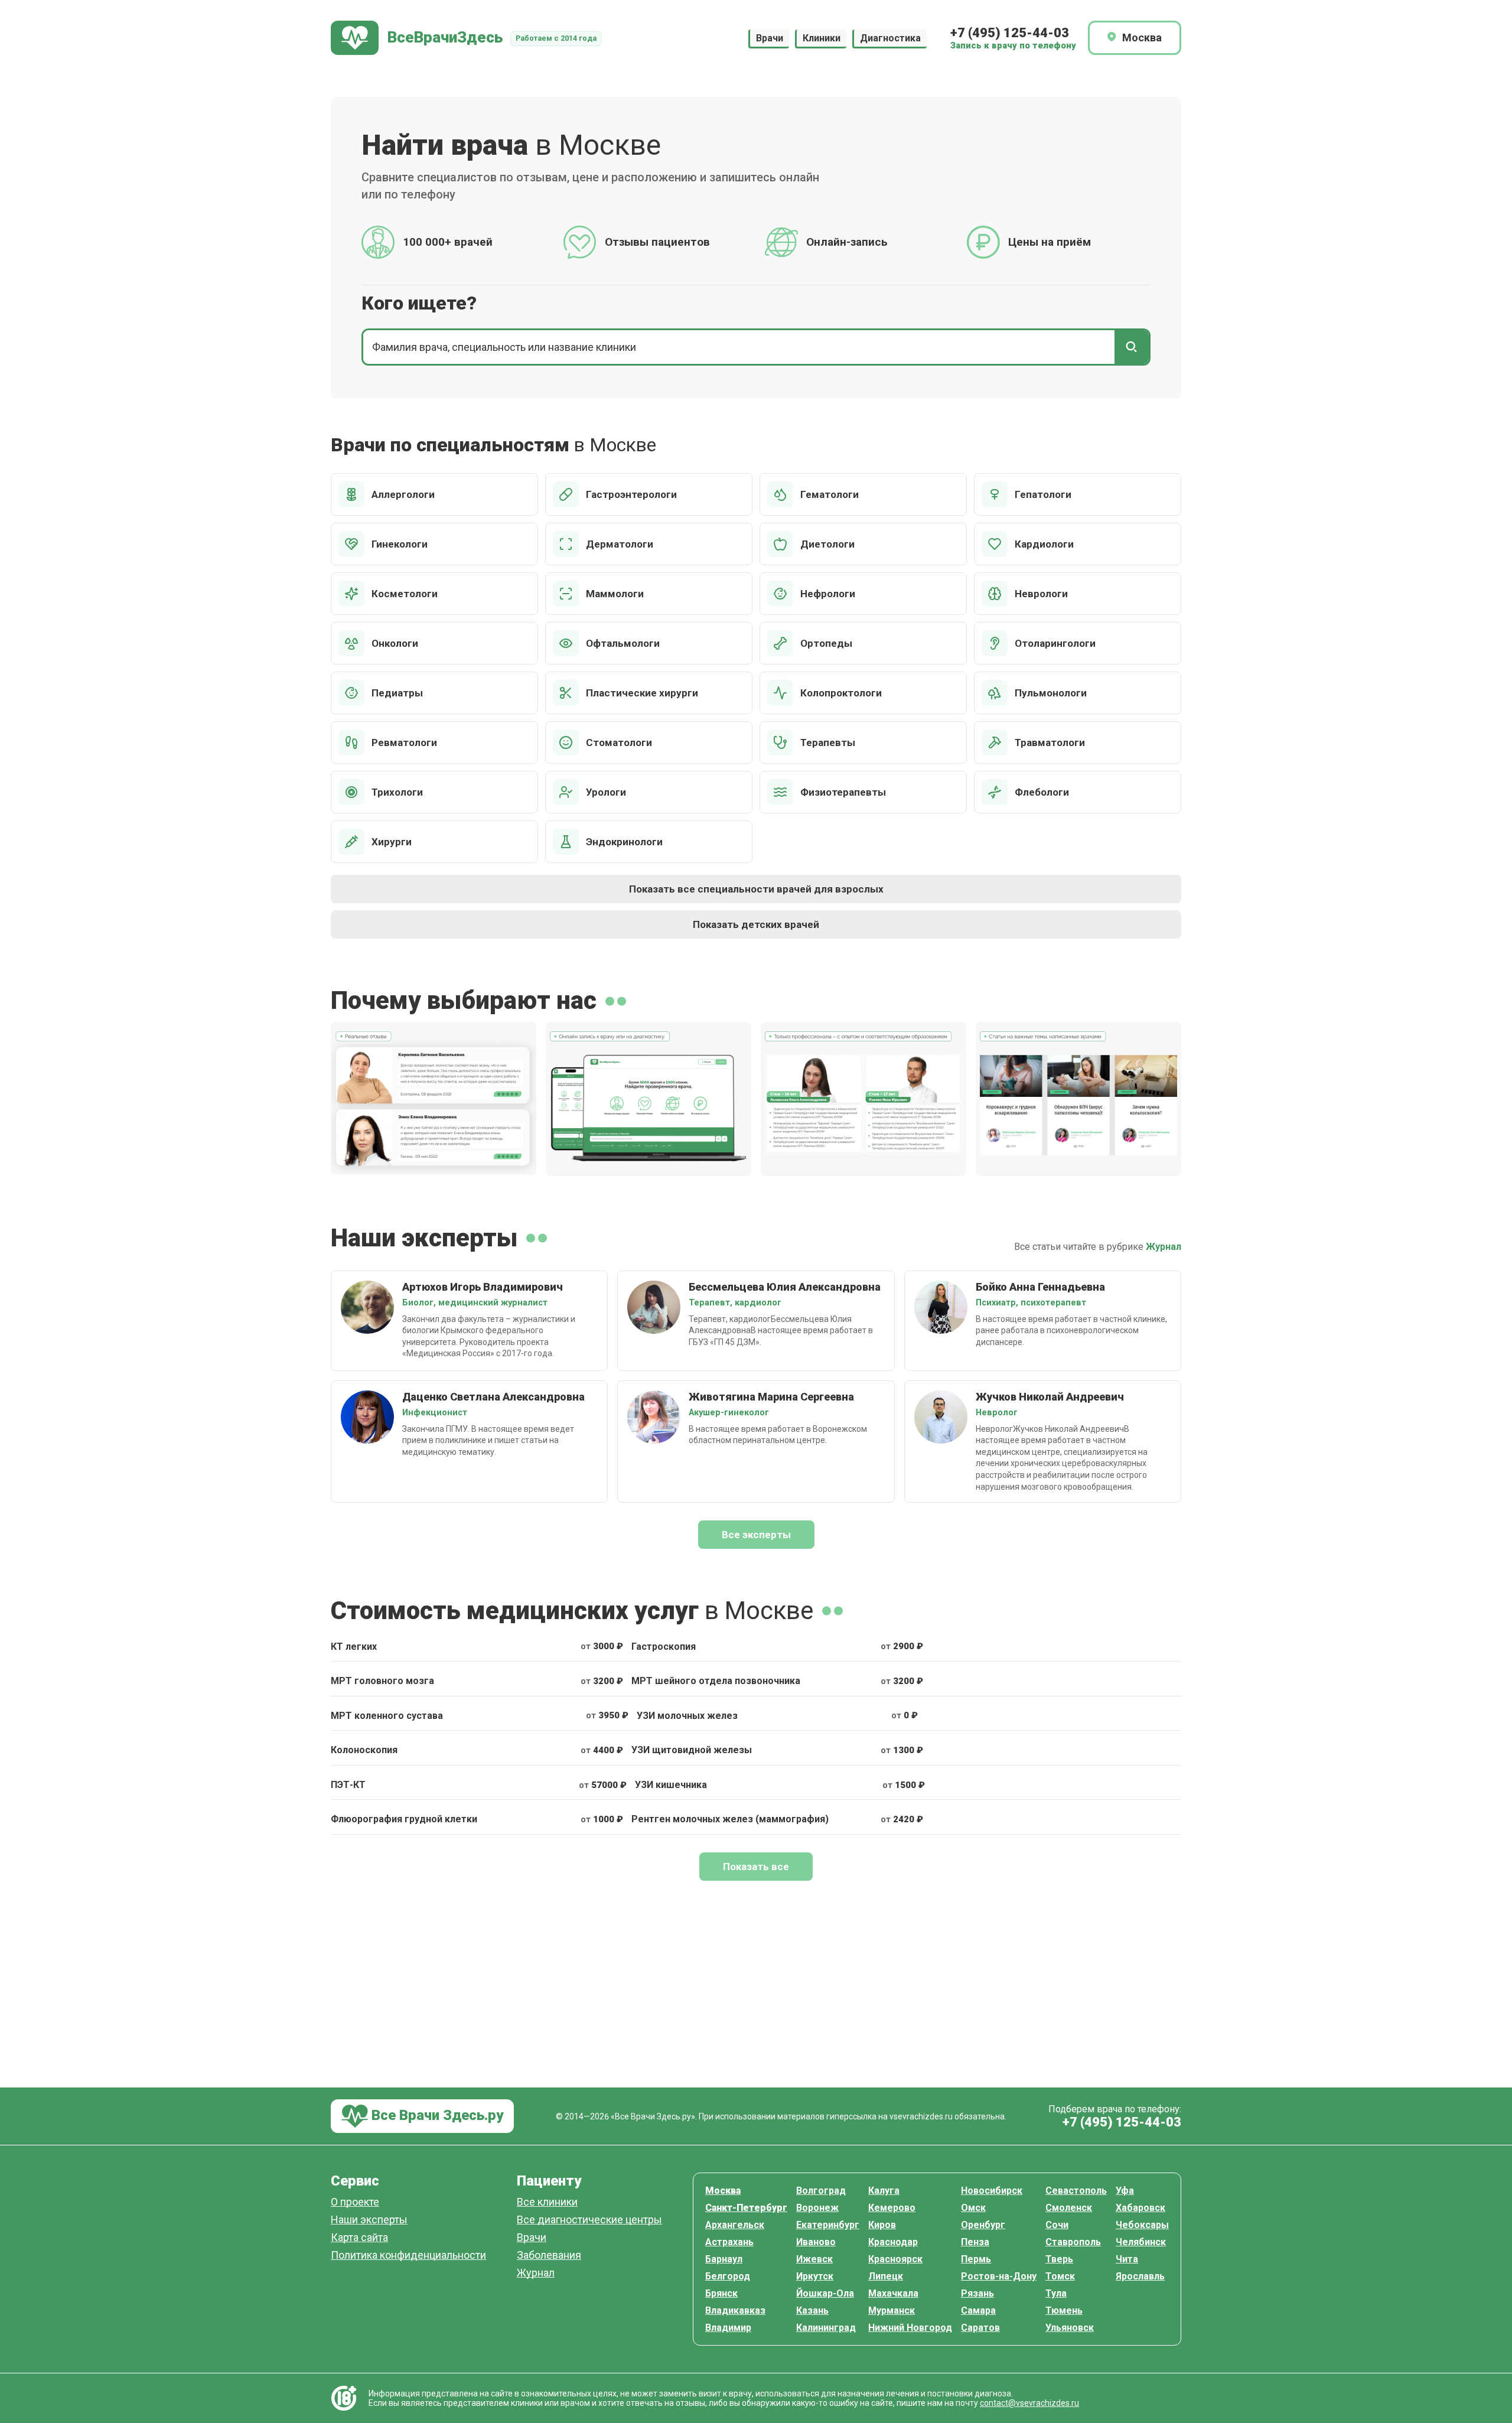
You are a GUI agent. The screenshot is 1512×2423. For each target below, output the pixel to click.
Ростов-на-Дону (999, 2276)
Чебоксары (1142, 2225)
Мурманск (892, 2310)
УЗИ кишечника (671, 1785)
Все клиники (547, 2202)
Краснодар (893, 2242)
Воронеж (817, 2208)
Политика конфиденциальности (408, 2256)
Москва (723, 2191)
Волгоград (821, 2191)
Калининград (826, 2328)
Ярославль (1140, 2276)
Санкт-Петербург (746, 2208)
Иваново (816, 2242)
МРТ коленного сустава (387, 1716)
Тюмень (1064, 2310)
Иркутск (815, 2276)
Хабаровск (1140, 2208)
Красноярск (895, 2259)
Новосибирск (992, 2191)
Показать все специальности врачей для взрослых (756, 889)
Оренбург (983, 2225)
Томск (1060, 2276)
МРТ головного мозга (382, 1681)
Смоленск (1069, 2208)
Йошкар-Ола (825, 2293)
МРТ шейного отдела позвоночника (716, 1681)
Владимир (728, 2328)
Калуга (884, 2191)
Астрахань (729, 2242)
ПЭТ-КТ (348, 1785)
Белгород (728, 2276)
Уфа (1125, 2191)
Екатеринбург (828, 2225)
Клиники (822, 38)
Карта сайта (359, 2238)
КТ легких (354, 1647)
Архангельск (735, 2225)
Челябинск (1141, 2242)
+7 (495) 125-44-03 (1010, 33)
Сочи (1057, 2225)
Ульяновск (1070, 2328)
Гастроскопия (664, 1647)
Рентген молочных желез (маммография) (730, 1819)
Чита (1127, 2259)
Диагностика (890, 38)
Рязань (977, 2293)
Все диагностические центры (589, 2220)
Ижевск (814, 2259)
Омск (973, 2208)
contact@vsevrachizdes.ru (1029, 2403)
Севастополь (1076, 2191)
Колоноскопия (364, 1750)
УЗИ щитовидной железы (692, 1750)
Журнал (1164, 1247)
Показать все (756, 1867)
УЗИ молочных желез (687, 1716)
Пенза (975, 2242)
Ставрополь (1073, 2242)
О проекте (355, 2202)
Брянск (721, 2293)
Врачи (770, 38)
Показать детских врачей (756, 924)
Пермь (976, 2259)
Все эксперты (756, 1535)
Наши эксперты (369, 2220)
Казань (812, 2310)
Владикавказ (735, 2310)
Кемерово (892, 2208)
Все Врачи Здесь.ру (436, 2115)
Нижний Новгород (910, 2328)
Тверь (1059, 2259)
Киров (882, 2225)
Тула (1056, 2293)
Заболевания (549, 2256)
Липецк (886, 2276)
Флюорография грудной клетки (404, 1819)
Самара (978, 2310)
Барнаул (724, 2259)
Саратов (980, 2328)
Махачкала (893, 2293)
